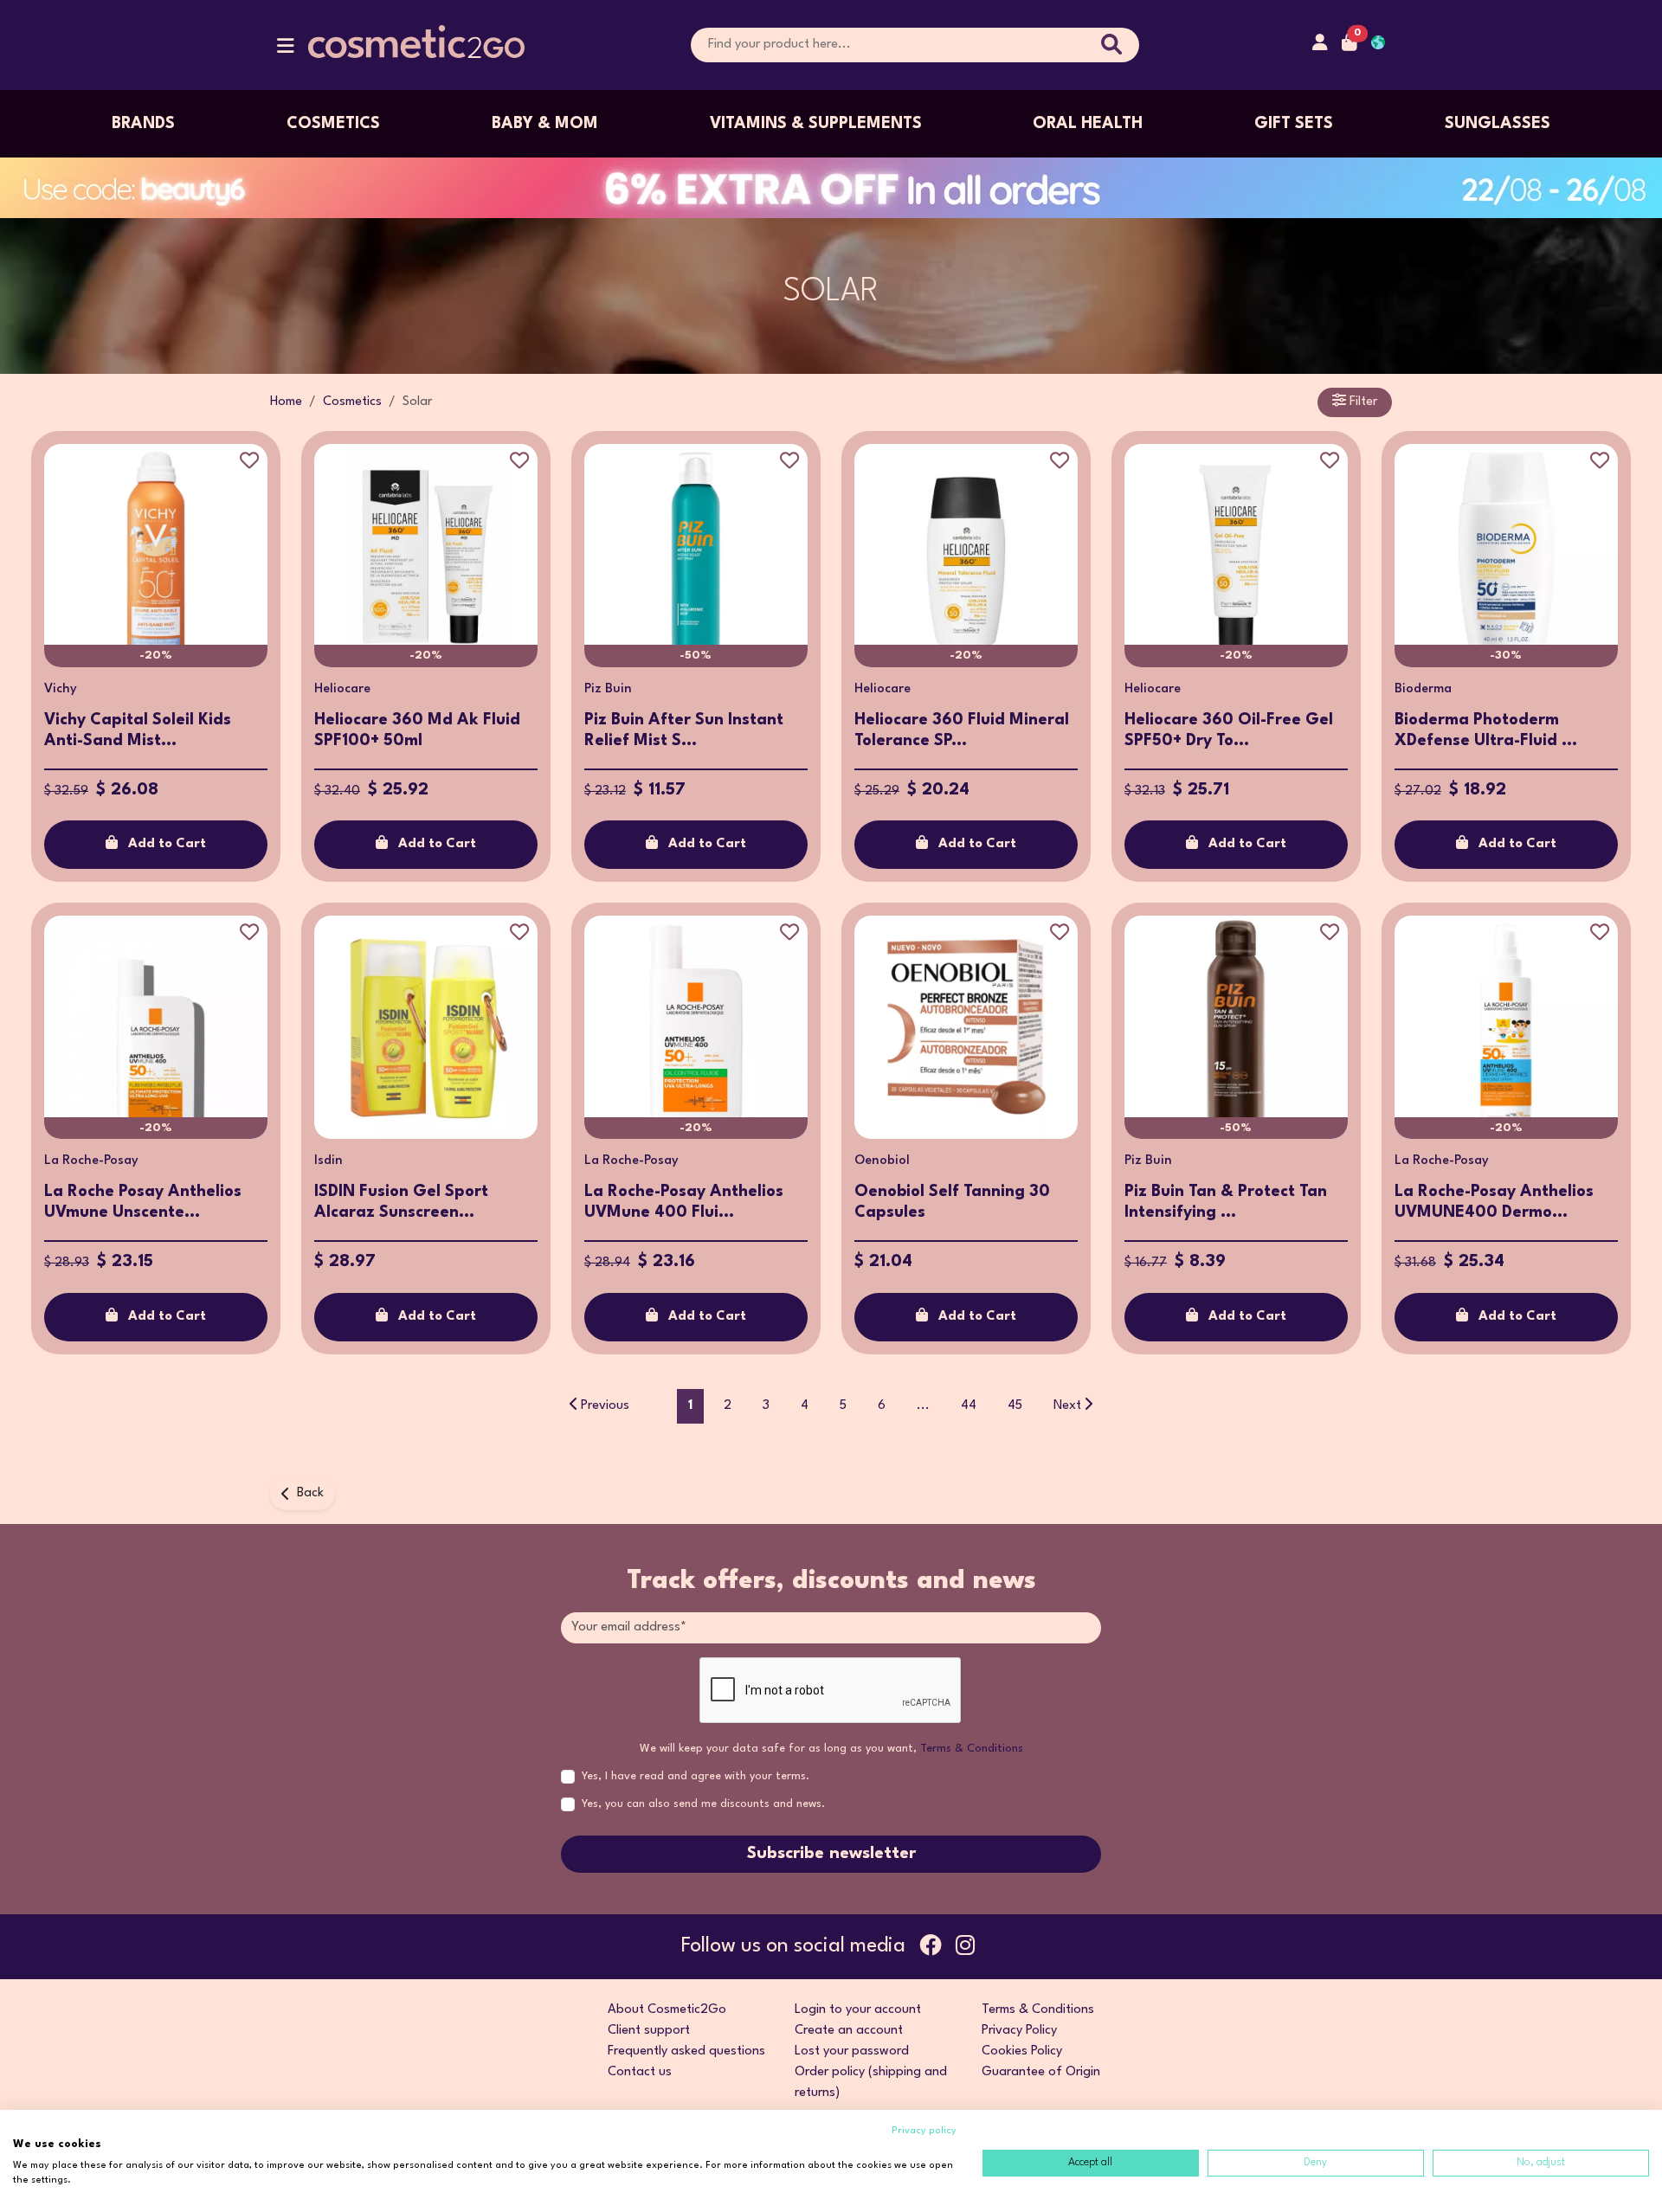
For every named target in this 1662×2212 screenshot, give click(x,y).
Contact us (640, 2072)
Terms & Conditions (972, 1749)
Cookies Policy (1022, 2051)
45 (1015, 1406)
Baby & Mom (545, 124)
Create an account (849, 2031)
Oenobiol (882, 1161)
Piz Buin (608, 689)
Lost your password (852, 2051)
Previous (605, 1406)
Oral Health (1088, 124)
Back (310, 1493)
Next (1067, 1406)
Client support (649, 2031)
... (923, 1406)
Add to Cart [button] (167, 844)
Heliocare (342, 689)
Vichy (61, 689)
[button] (286, 50)
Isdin (329, 1161)
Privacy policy (924, 2131)
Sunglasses (1498, 124)
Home (286, 402)
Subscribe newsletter (831, 1854)
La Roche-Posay (91, 1161)
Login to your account (858, 2010)
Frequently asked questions (686, 2051)
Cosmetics (333, 124)
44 (969, 1406)
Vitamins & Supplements (816, 124)
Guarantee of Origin (1041, 2072)
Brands (143, 124)
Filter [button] (1362, 402)
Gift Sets (1294, 124)
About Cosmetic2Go (667, 2010)
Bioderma (1423, 689)
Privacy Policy (1019, 2031)
